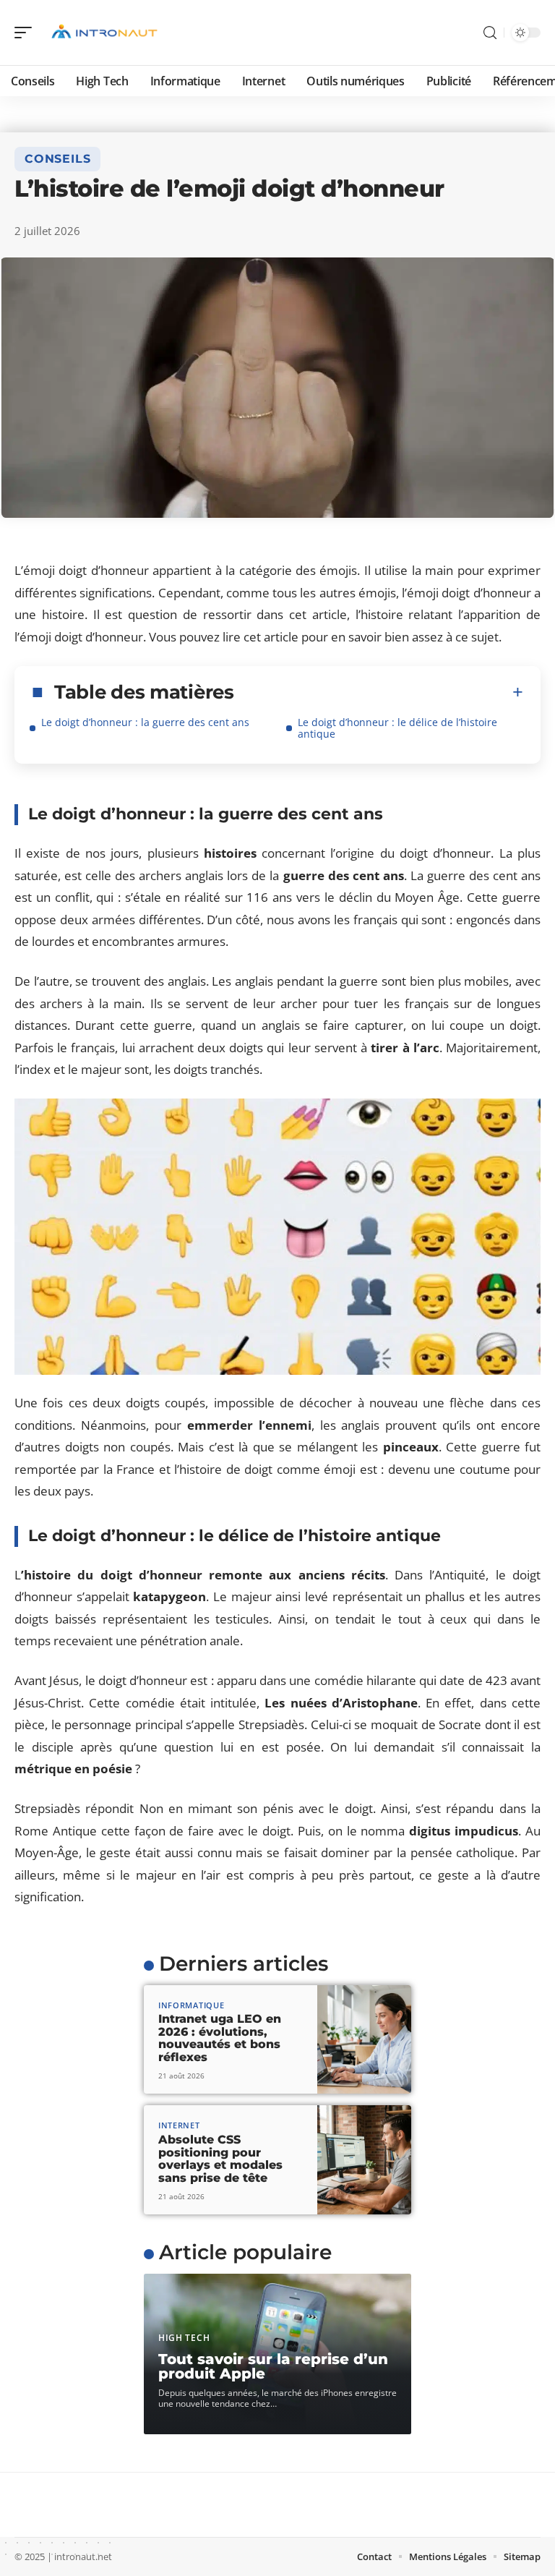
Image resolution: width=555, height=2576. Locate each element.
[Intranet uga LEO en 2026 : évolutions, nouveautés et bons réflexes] (364, 2040)
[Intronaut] (104, 33)
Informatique (191, 2005)
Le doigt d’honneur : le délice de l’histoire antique (397, 728)
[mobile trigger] (27, 33)
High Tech (184, 2338)
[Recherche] (490, 33)
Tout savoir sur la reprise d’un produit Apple (273, 2366)
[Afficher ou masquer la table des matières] (379, 692)
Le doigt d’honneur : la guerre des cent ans (145, 722)
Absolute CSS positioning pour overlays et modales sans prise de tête (220, 2159)
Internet (179, 2125)
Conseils (57, 159)
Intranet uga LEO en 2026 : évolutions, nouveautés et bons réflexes (220, 2038)
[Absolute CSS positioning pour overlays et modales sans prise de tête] (364, 2160)
